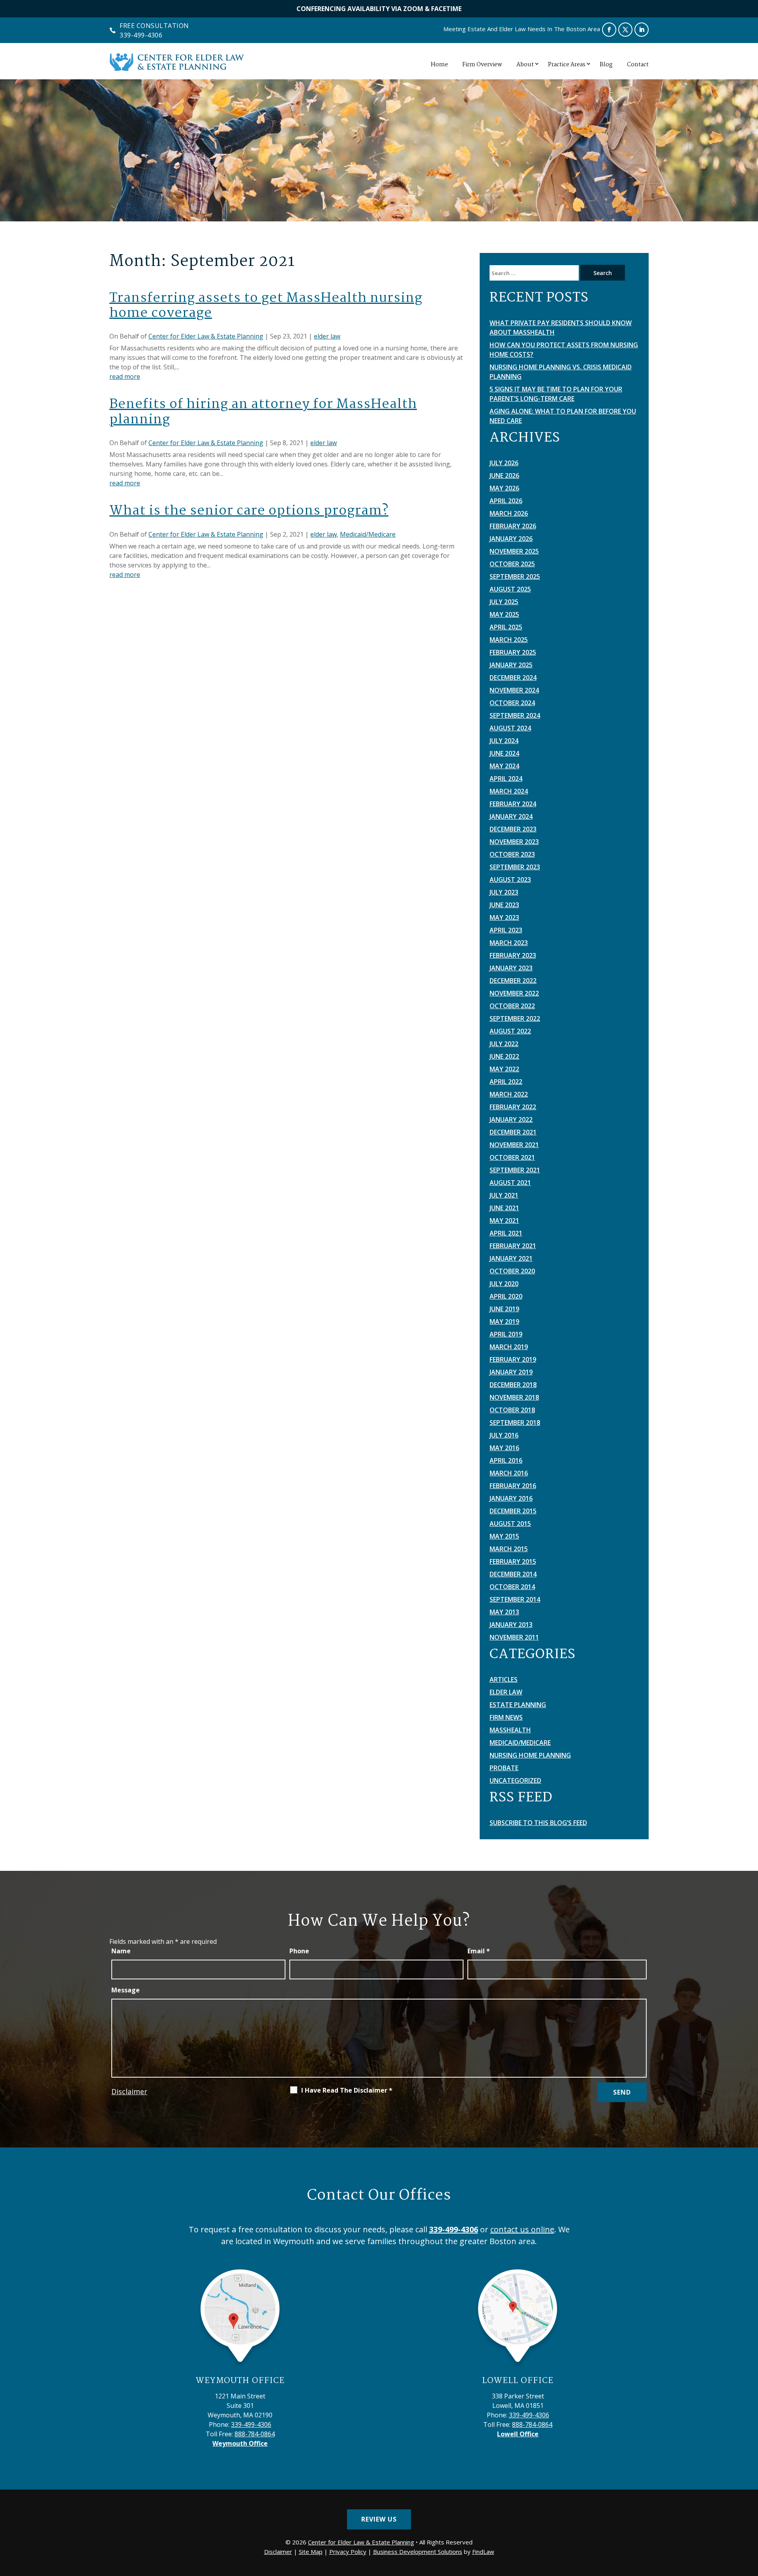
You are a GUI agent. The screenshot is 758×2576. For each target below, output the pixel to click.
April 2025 (506, 627)
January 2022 (511, 1120)
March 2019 (509, 1347)
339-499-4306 (141, 35)
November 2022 (514, 993)
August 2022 (510, 1031)
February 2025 (513, 652)
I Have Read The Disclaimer (347, 2090)
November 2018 (514, 1397)
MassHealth (510, 1730)
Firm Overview (482, 65)
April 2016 (506, 1460)
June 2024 (504, 753)
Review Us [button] (379, 2519)
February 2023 (513, 955)
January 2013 (511, 1625)
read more (125, 376)
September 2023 (515, 867)
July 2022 (504, 1044)
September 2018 (515, 1423)
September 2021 (515, 1170)
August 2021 (510, 1183)
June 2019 (504, 1309)
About (525, 65)
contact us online (522, 2229)
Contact (638, 65)
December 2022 (513, 981)
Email (479, 1951)
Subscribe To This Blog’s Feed (538, 1823)
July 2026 (504, 463)
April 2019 (506, 1334)
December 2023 (513, 829)
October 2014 (512, 1587)
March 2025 (509, 640)
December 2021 (513, 1132)
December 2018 (513, 1385)
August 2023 (510, 880)
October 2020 (512, 1271)
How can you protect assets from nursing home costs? (564, 350)
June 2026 (504, 476)
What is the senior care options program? (249, 511)
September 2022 (515, 1018)
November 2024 (514, 690)
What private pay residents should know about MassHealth (561, 328)
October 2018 (512, 1410)
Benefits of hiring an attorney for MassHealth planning (263, 412)
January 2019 (511, 1372)
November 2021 (514, 1145)
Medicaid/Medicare (368, 534)
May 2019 (504, 1322)
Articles (504, 1679)
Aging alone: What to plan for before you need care (563, 416)
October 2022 (512, 1006)
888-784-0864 (255, 2434)
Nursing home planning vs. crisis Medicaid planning (561, 372)
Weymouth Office (240, 2381)
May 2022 (504, 1069)
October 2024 (512, 703)
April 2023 (506, 930)
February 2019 (513, 1359)
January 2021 (511, 1258)
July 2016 (504, 1435)
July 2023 (504, 892)
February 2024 (513, 804)
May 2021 (504, 1221)
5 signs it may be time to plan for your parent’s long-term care (556, 394)
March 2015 (509, 1549)
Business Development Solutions (418, 2552)
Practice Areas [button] (567, 65)
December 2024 (513, 678)
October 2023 (512, 854)
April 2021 (506, 1233)
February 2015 (513, 1561)
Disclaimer (129, 2091)
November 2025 (514, 551)
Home (439, 65)
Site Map (311, 2552)
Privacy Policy (348, 2552)
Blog (606, 65)
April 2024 (506, 779)
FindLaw (483, 2552)
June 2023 (504, 905)
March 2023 (509, 943)
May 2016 (504, 1448)
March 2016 (509, 1473)
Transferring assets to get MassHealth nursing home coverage (266, 306)
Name (121, 1951)
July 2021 (504, 1195)
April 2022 (506, 1082)
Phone (299, 1951)
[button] (750, 2519)
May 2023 (504, 917)
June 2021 (504, 1208)
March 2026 (509, 513)
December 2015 (513, 1511)
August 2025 (510, 589)
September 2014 (515, 1599)
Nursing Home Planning (530, 1755)
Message (126, 1990)
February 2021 (513, 1246)
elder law (327, 336)
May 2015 (504, 1536)
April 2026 (506, 501)
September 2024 (515, 715)
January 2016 (511, 1498)
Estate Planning (518, 1705)
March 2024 (509, 791)
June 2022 (504, 1056)
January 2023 (511, 968)
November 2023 (514, 842)
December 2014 (513, 1574)
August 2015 (510, 1524)
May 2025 (504, 614)
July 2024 (504, 741)
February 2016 (513, 1486)
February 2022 (513, 1107)
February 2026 (513, 526)
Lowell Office (518, 2381)
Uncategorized (515, 1780)
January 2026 (511, 539)
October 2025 (512, 564)
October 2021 (512, 1157)
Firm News (506, 1717)
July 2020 (504, 1284)
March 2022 (509, 1094)
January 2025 (511, 665)
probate (504, 1768)
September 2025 (515, 577)
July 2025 (504, 602)
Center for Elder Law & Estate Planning (206, 336)
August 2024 (510, 728)
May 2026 (504, 488)
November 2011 (514, 1637)
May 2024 (504, 766)
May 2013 (504, 1612)
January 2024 (511, 816)
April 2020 (506, 1296)
